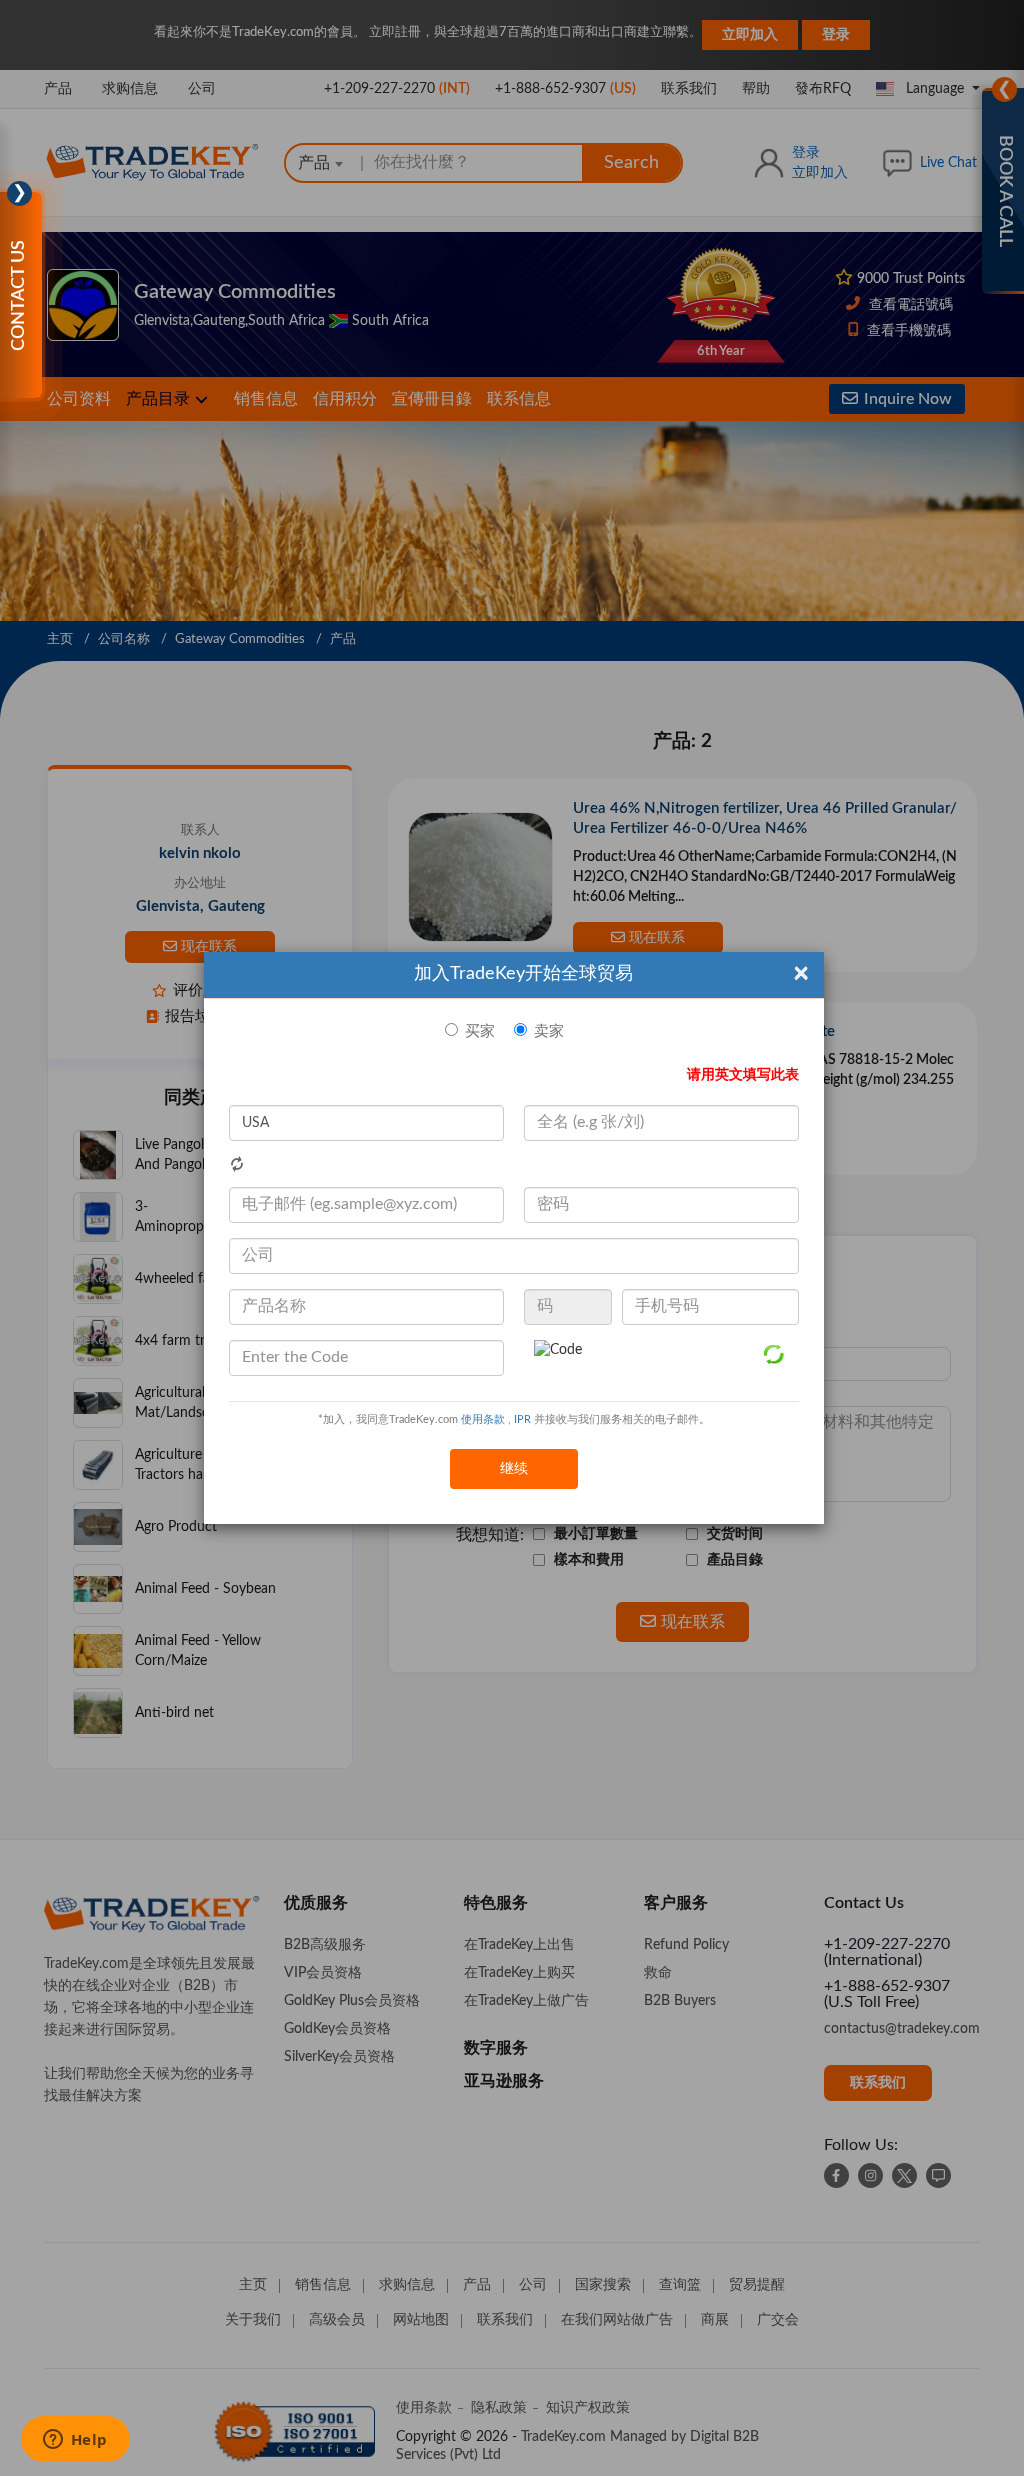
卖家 (549, 1031)
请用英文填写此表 (743, 1075)
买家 (480, 1031)
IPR (522, 1419)
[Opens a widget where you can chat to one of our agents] (75, 2441)
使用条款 (483, 1419)
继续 (514, 1469)
